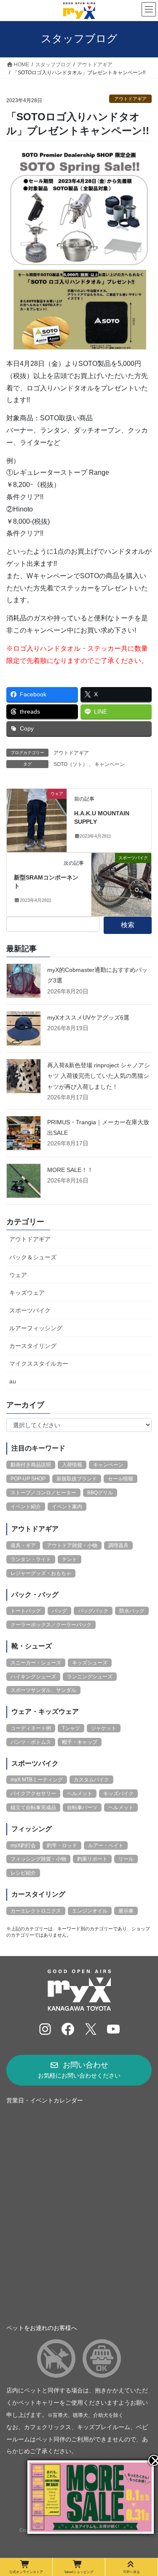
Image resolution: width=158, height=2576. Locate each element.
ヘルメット (80, 1794)
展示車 (126, 1911)
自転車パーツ (82, 1808)
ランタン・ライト (31, 1559)
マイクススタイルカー (39, 1364)
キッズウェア (27, 1293)
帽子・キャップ (80, 1742)
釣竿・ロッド (62, 1845)
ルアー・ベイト (106, 1845)
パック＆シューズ (33, 1257)
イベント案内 (67, 1507)
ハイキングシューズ (33, 1677)
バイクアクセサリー (33, 1794)
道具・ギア (23, 1545)
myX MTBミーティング (37, 1780)
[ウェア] (37, 820)
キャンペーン (110, 764)
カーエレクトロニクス (36, 1911)
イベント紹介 (26, 1507)
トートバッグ (26, 1611)
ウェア (18, 1275)
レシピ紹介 (23, 1873)
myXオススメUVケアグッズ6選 (88, 1017)
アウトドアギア (130, 99)
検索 (128, 925)
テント (70, 1559)
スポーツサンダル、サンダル (43, 1690)
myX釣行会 (23, 1845)
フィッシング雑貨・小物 (38, 1859)
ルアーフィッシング (36, 1328)
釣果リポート (92, 1859)
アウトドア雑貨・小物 (72, 1545)
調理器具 (118, 1545)
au (13, 1381)
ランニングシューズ (90, 1677)
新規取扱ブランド (77, 1479)
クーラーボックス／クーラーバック (51, 1625)
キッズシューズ (90, 1663)
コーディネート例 (31, 1728)
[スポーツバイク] (121, 884)
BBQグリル (100, 1493)
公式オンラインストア (26, 2572)
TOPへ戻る (131, 2572)
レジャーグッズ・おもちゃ (41, 1573)
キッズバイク (118, 1794)
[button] (79, 2070)
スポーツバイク (30, 1310)
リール (126, 1859)
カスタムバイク (91, 1780)
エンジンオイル (90, 1911)
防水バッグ (132, 1611)
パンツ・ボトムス (31, 1742)
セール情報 (121, 1479)
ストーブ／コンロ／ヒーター (43, 1493)
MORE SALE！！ (70, 1170)
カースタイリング (33, 1346)
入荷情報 (72, 1465)
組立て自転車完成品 (33, 1808)
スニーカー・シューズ (36, 1663)
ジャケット (104, 1728)
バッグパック (93, 1611)
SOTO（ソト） (71, 764)
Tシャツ (71, 1728)
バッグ (59, 1611)
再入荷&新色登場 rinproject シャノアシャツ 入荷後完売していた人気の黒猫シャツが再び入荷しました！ (99, 1076)
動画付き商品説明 (31, 1465)
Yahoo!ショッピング (79, 2572)
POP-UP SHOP (28, 1479)
